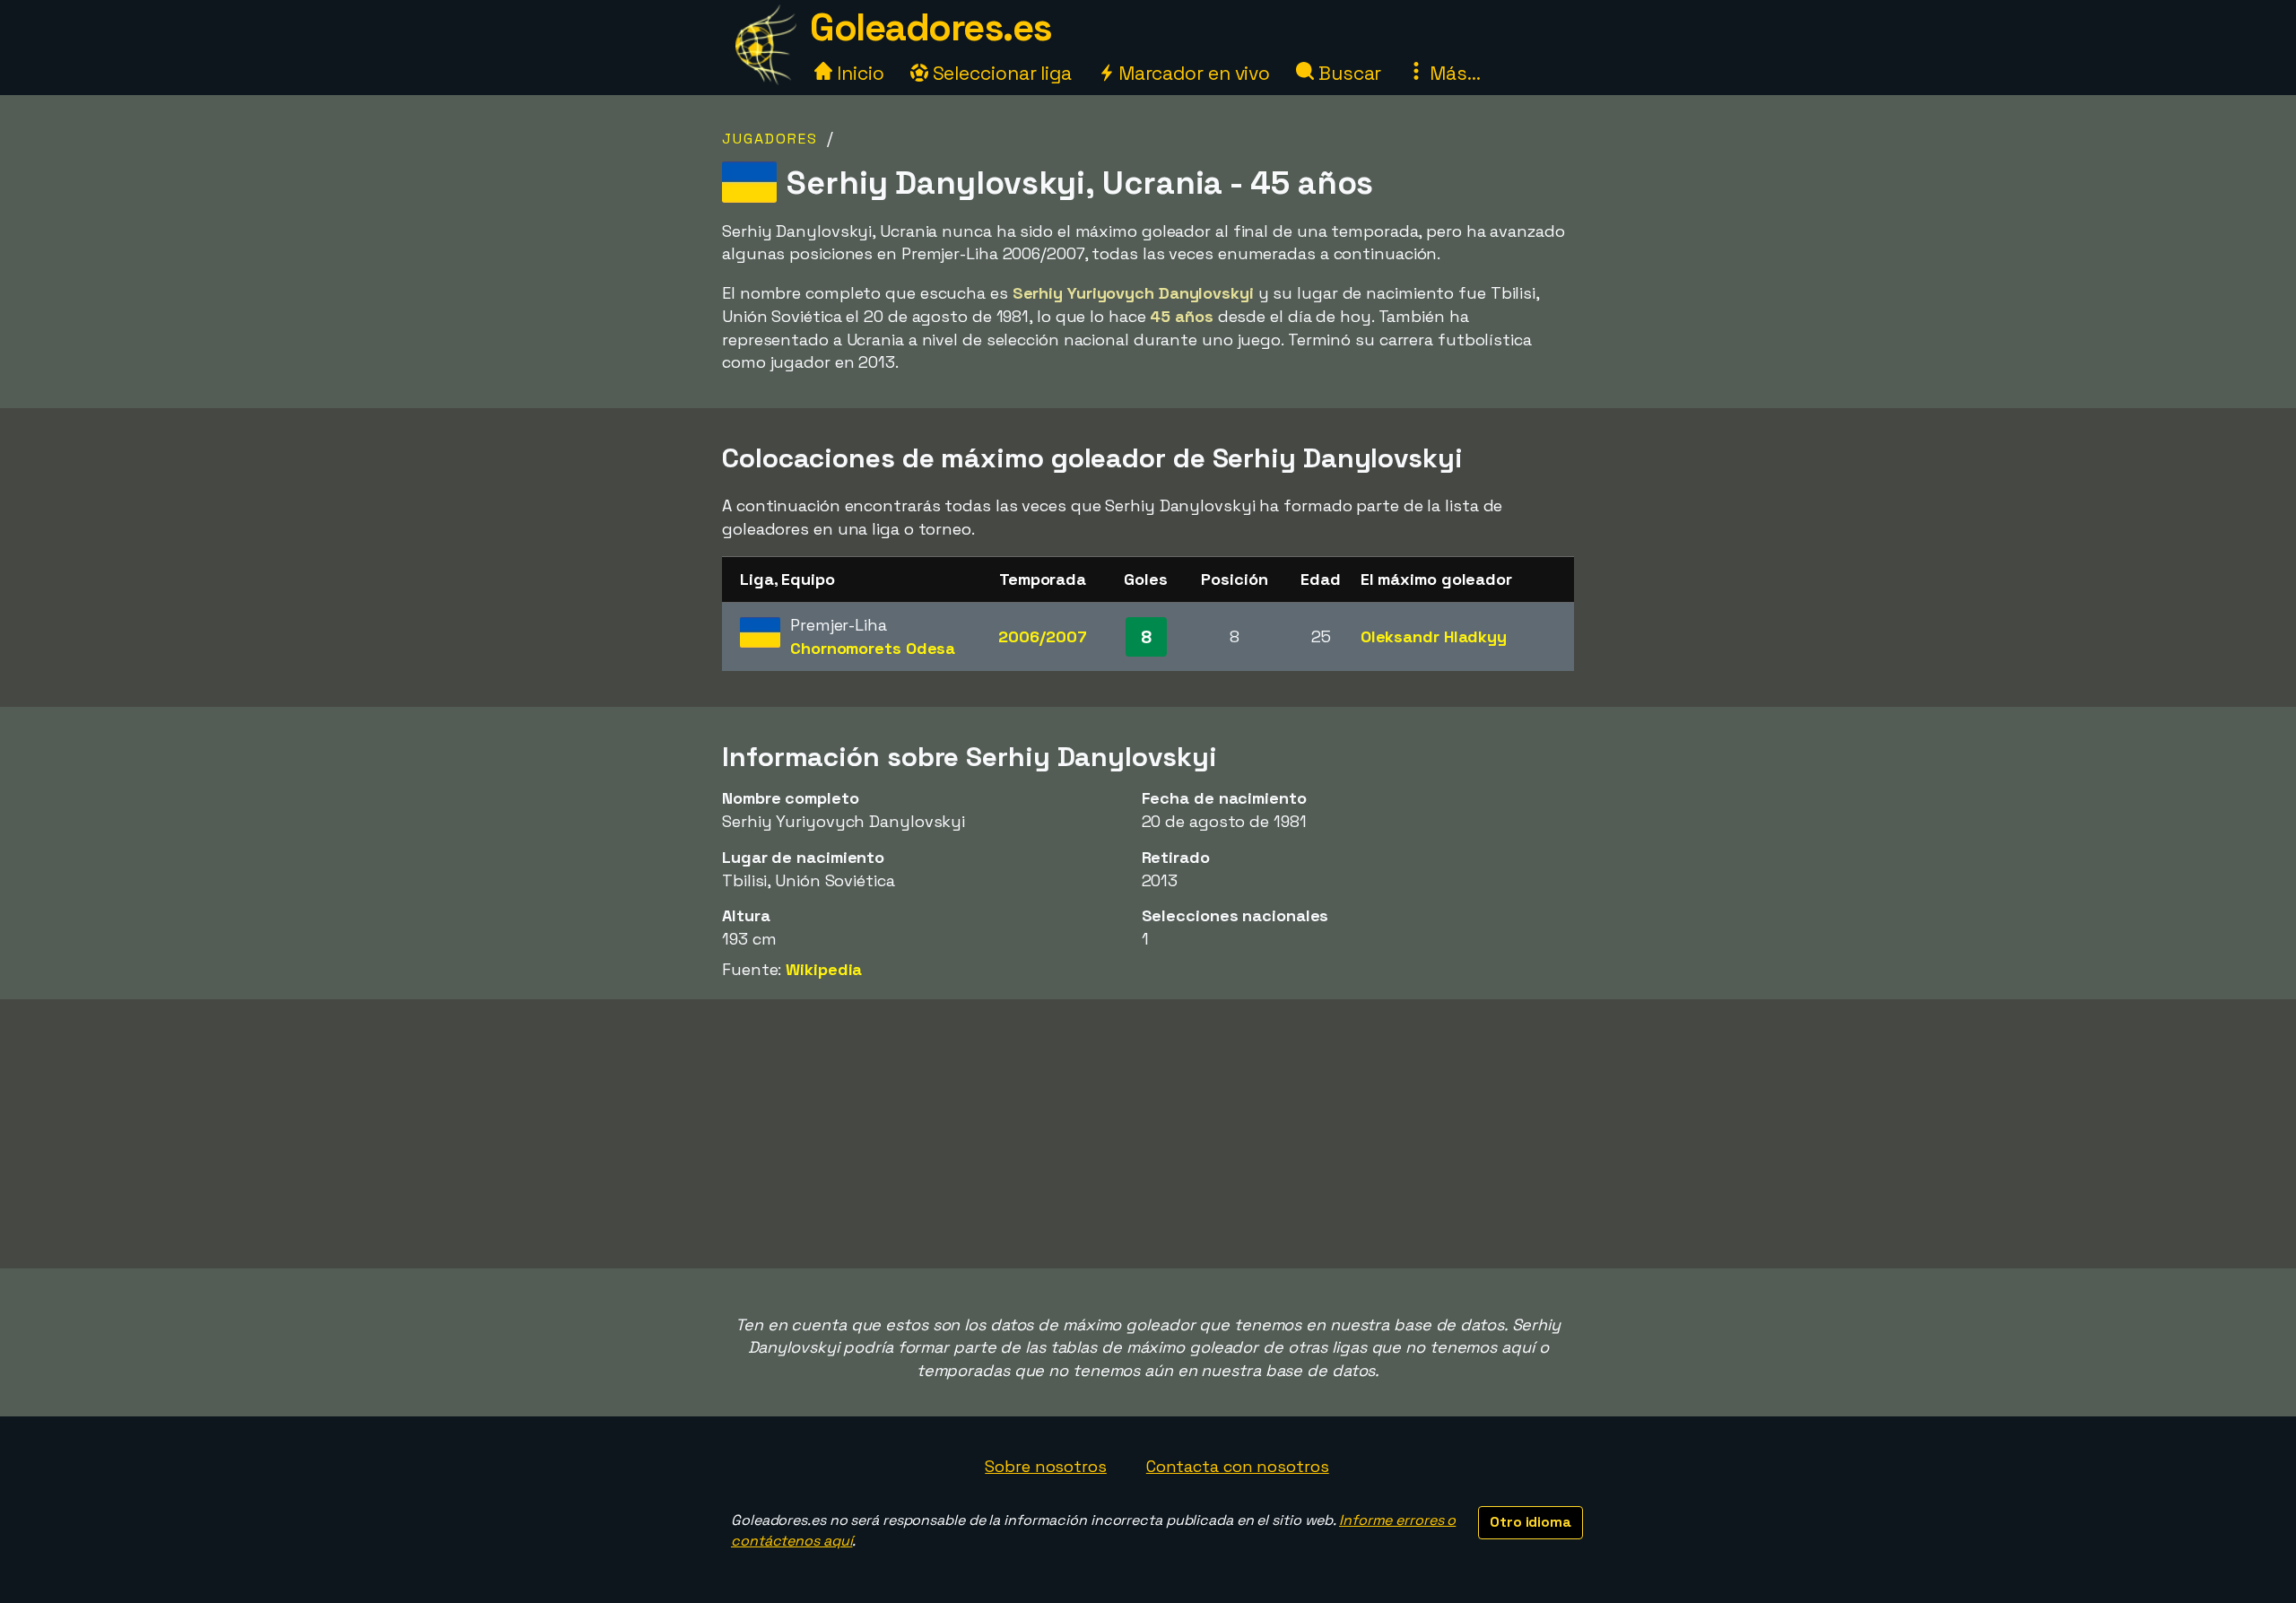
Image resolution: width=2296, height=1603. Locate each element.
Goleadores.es (931, 27)
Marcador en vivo (1192, 73)
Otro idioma (1531, 1522)
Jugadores (770, 139)
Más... (1452, 73)
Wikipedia (824, 969)
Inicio (858, 73)
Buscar (1348, 73)
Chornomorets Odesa (873, 648)
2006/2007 (1042, 636)
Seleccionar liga (1000, 73)
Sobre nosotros (1046, 1466)
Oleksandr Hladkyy (1434, 636)
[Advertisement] (1148, 1134)
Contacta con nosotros (1238, 1466)
